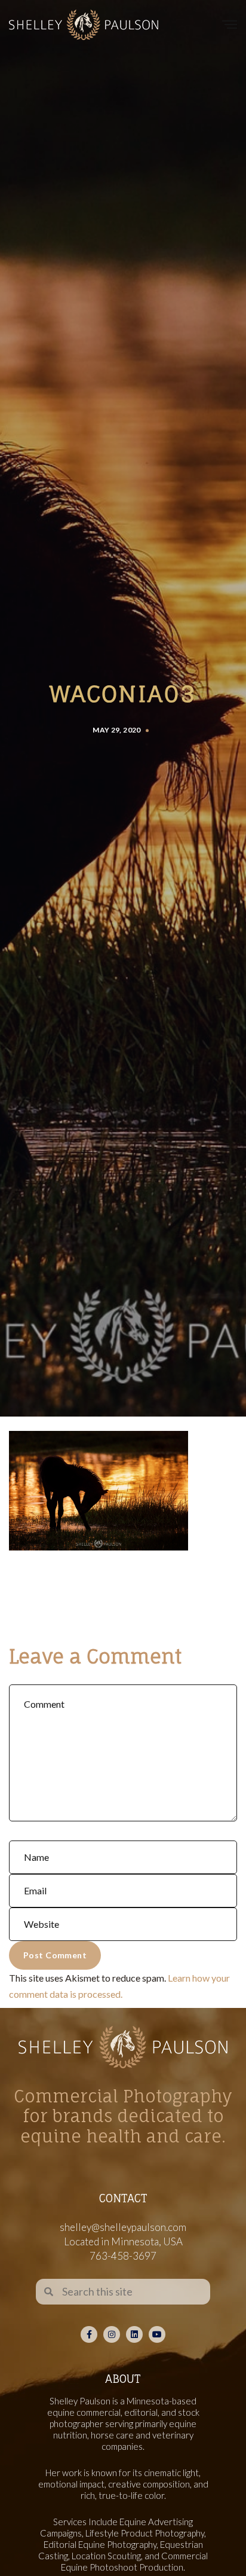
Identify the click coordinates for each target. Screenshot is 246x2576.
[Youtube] (157, 2334)
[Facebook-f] (89, 2334)
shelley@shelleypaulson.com (123, 2227)
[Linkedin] (134, 2334)
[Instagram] (112, 2334)
